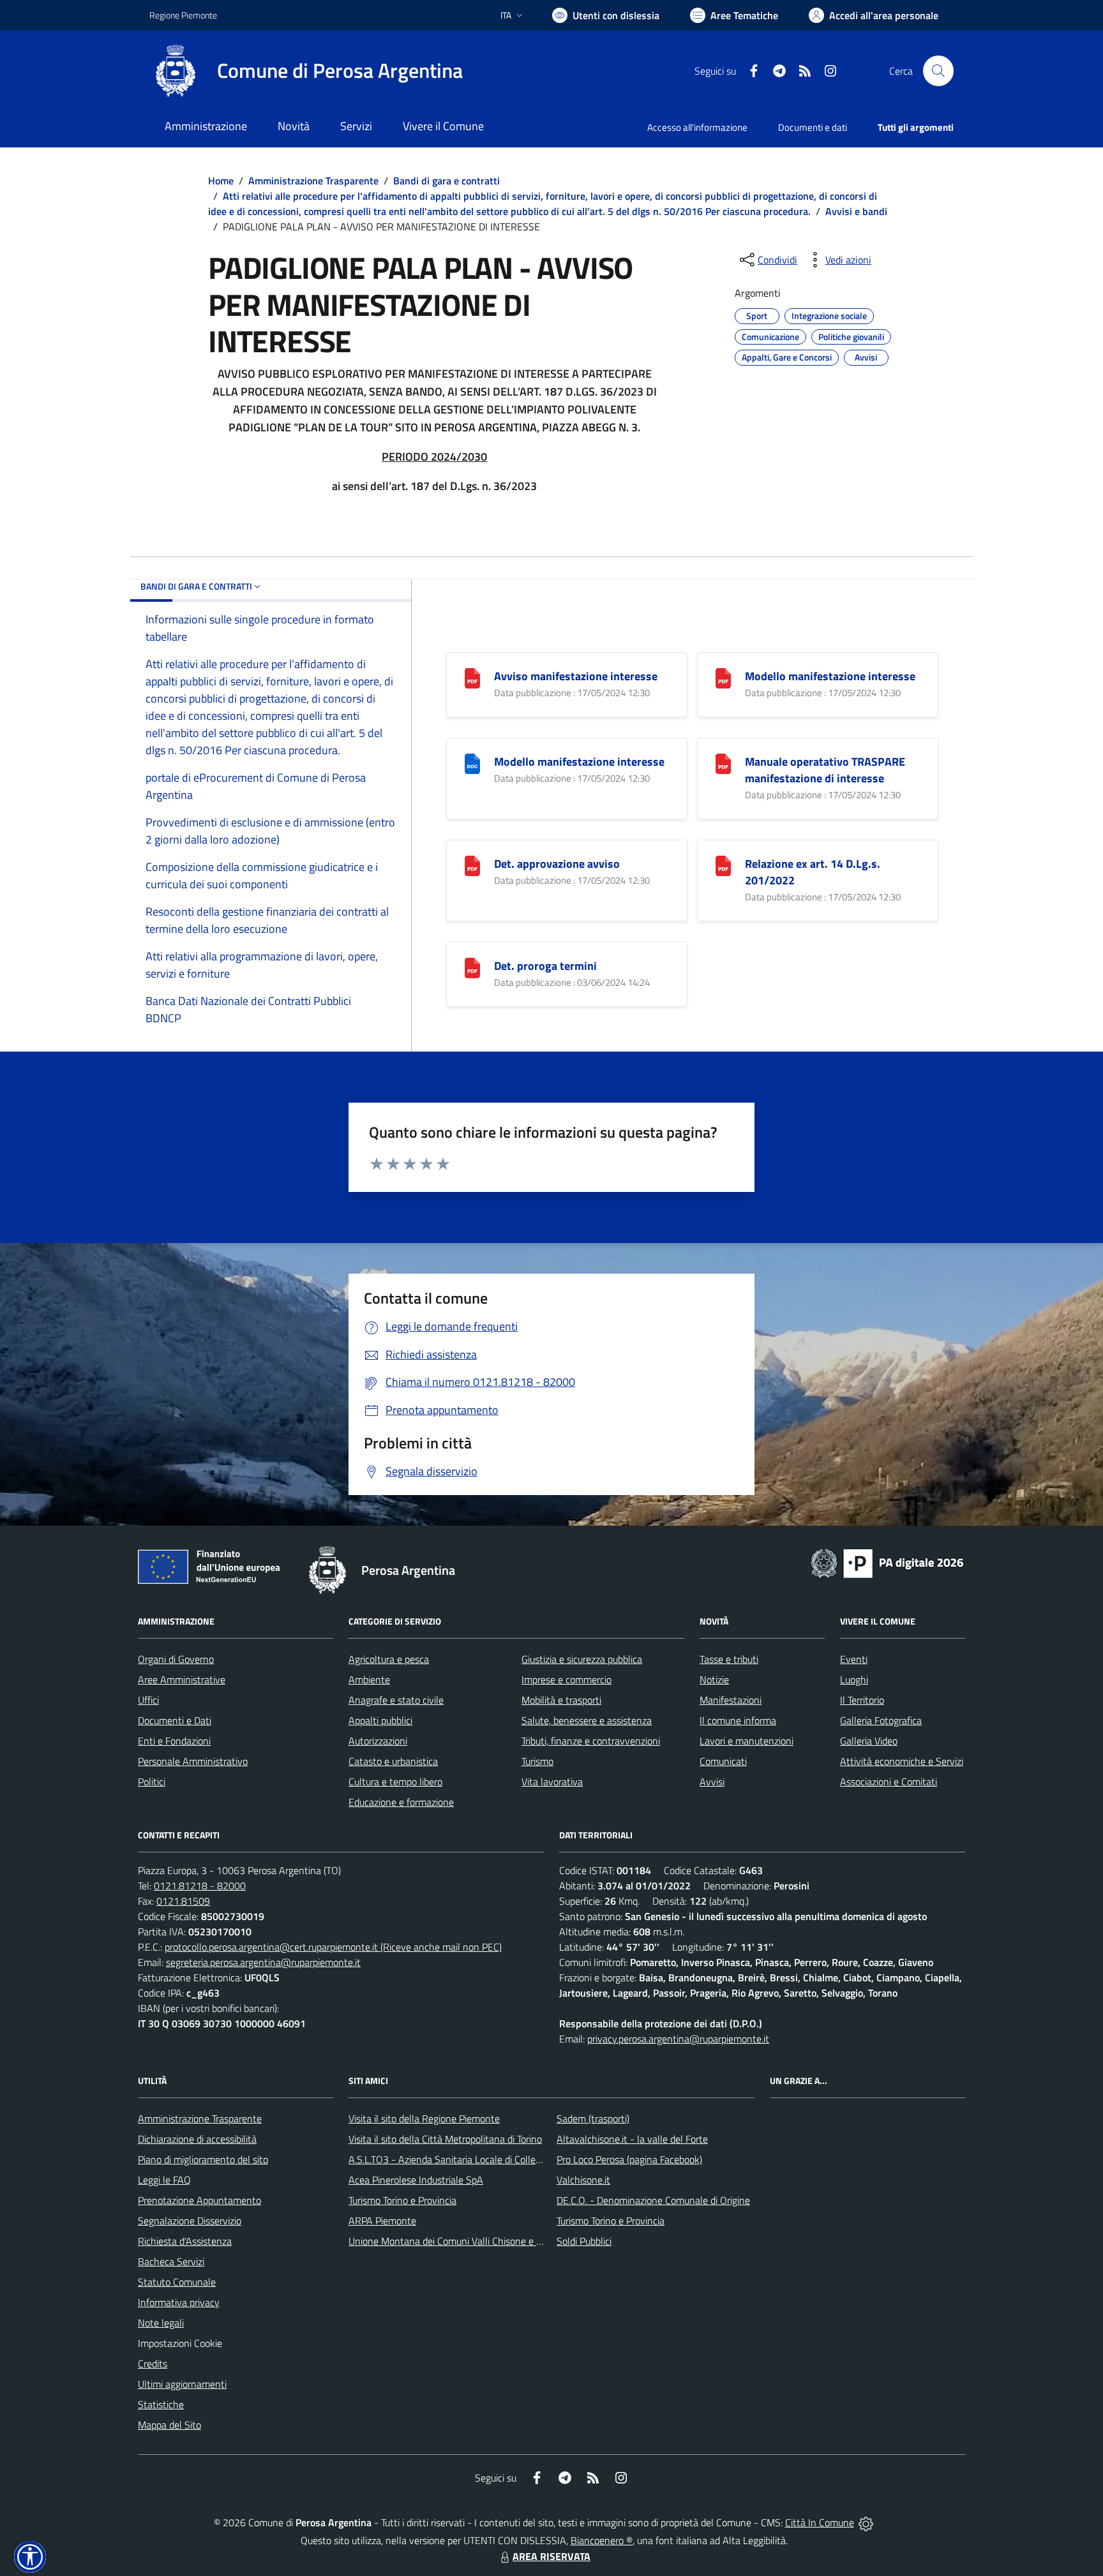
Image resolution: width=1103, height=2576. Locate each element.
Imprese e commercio (567, 1679)
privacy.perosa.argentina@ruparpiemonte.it (678, 2039)
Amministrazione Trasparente (313, 181)
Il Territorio (862, 1700)
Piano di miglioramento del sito (203, 2159)
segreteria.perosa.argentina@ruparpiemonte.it (263, 1962)
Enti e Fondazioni (174, 1741)
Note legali (161, 2323)
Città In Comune (820, 2522)
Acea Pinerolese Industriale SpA (416, 2180)
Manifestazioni (731, 1700)
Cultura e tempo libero (395, 1782)
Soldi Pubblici (584, 2241)
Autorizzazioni (378, 1741)
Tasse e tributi (729, 1659)
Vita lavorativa (552, 1782)
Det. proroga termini (545, 966)
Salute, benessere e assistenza (587, 1720)
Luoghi (854, 1679)
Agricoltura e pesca (389, 1659)
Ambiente (369, 1679)
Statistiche (161, 2404)
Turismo (537, 1761)
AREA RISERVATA (551, 2556)
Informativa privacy (179, 2302)
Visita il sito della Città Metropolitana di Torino (445, 2139)
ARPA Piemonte (382, 2221)
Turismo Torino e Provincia (402, 2200)
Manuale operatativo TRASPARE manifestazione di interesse (825, 770)
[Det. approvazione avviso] (472, 864)
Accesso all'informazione (697, 127)
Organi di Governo (176, 1659)
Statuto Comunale (177, 2282)
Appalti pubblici (380, 1720)
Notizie (714, 1679)
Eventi (854, 1659)
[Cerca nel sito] (938, 71)
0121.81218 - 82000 (200, 1886)
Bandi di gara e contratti (446, 181)
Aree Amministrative (182, 1679)
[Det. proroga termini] (472, 966)
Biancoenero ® (602, 2540)
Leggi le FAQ (164, 2180)
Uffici (148, 1700)
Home (221, 181)
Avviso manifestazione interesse (576, 676)
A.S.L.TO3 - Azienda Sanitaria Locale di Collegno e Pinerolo (472, 2159)
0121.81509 (183, 1901)
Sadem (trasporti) (593, 2118)
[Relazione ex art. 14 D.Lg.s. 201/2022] (723, 864)
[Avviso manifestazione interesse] (472, 677)
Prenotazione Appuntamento (199, 2200)
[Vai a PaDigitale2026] (887, 1562)
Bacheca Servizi (171, 2261)
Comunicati (723, 1761)
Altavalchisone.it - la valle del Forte (632, 2139)
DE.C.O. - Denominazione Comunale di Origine (653, 2200)
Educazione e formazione (401, 1802)
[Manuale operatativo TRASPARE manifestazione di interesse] (723, 762)
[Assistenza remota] (866, 2522)
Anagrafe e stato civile (396, 1700)
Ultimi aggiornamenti (182, 2384)
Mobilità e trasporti (561, 1700)
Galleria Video (869, 1741)
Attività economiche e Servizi (902, 1761)
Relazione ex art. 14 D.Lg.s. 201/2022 (813, 872)
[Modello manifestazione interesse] (723, 677)
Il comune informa (738, 1720)
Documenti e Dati (175, 1720)
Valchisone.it (583, 2180)
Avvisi (712, 1782)
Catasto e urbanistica (393, 1761)
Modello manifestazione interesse (830, 676)
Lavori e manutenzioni (747, 1741)
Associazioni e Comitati (889, 1782)
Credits (153, 2364)
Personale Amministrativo (193, 1761)
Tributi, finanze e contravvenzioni (591, 1741)
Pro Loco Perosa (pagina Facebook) (629, 2159)
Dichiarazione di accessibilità (197, 2139)
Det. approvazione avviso (557, 864)
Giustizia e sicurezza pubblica (582, 1659)
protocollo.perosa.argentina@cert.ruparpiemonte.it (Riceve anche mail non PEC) (333, 1947)
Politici (152, 1782)
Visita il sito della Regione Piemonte (424, 2118)
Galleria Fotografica (881, 1720)
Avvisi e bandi (856, 211)
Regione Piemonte (183, 15)
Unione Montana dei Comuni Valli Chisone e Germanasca (469, 2241)
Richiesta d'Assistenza (185, 2241)
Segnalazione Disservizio (190, 2221)
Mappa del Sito (169, 2425)
